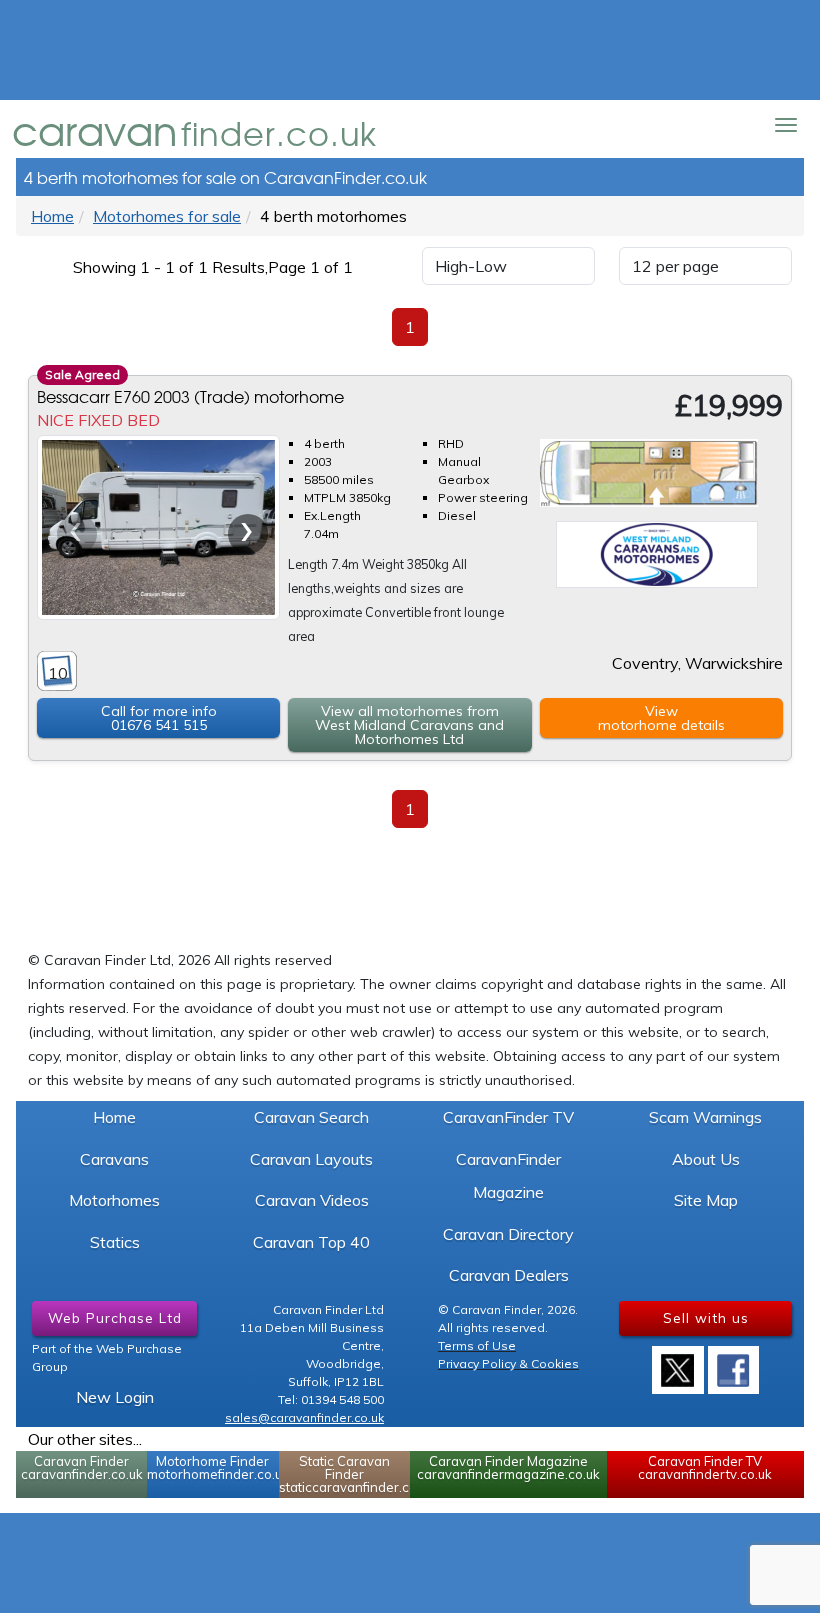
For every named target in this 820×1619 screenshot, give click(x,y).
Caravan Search (311, 1117)
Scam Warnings (705, 1117)
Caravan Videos (312, 1200)
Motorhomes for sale (167, 216)
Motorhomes (114, 1200)
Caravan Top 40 (311, 1242)
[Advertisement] (410, 50)
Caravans (114, 1159)
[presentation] (77, 534)
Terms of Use (477, 1345)
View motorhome (661, 718)
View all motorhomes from (409, 725)
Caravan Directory (508, 1234)
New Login (115, 1397)
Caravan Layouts (311, 1159)
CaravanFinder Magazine (508, 1176)
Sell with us (706, 1317)
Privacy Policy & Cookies (508, 1363)
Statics (115, 1242)
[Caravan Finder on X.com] (678, 1363)
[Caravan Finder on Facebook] (734, 1363)
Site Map (706, 1200)
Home (52, 216)
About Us (706, 1159)
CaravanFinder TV (508, 1117)
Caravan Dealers (509, 1275)
